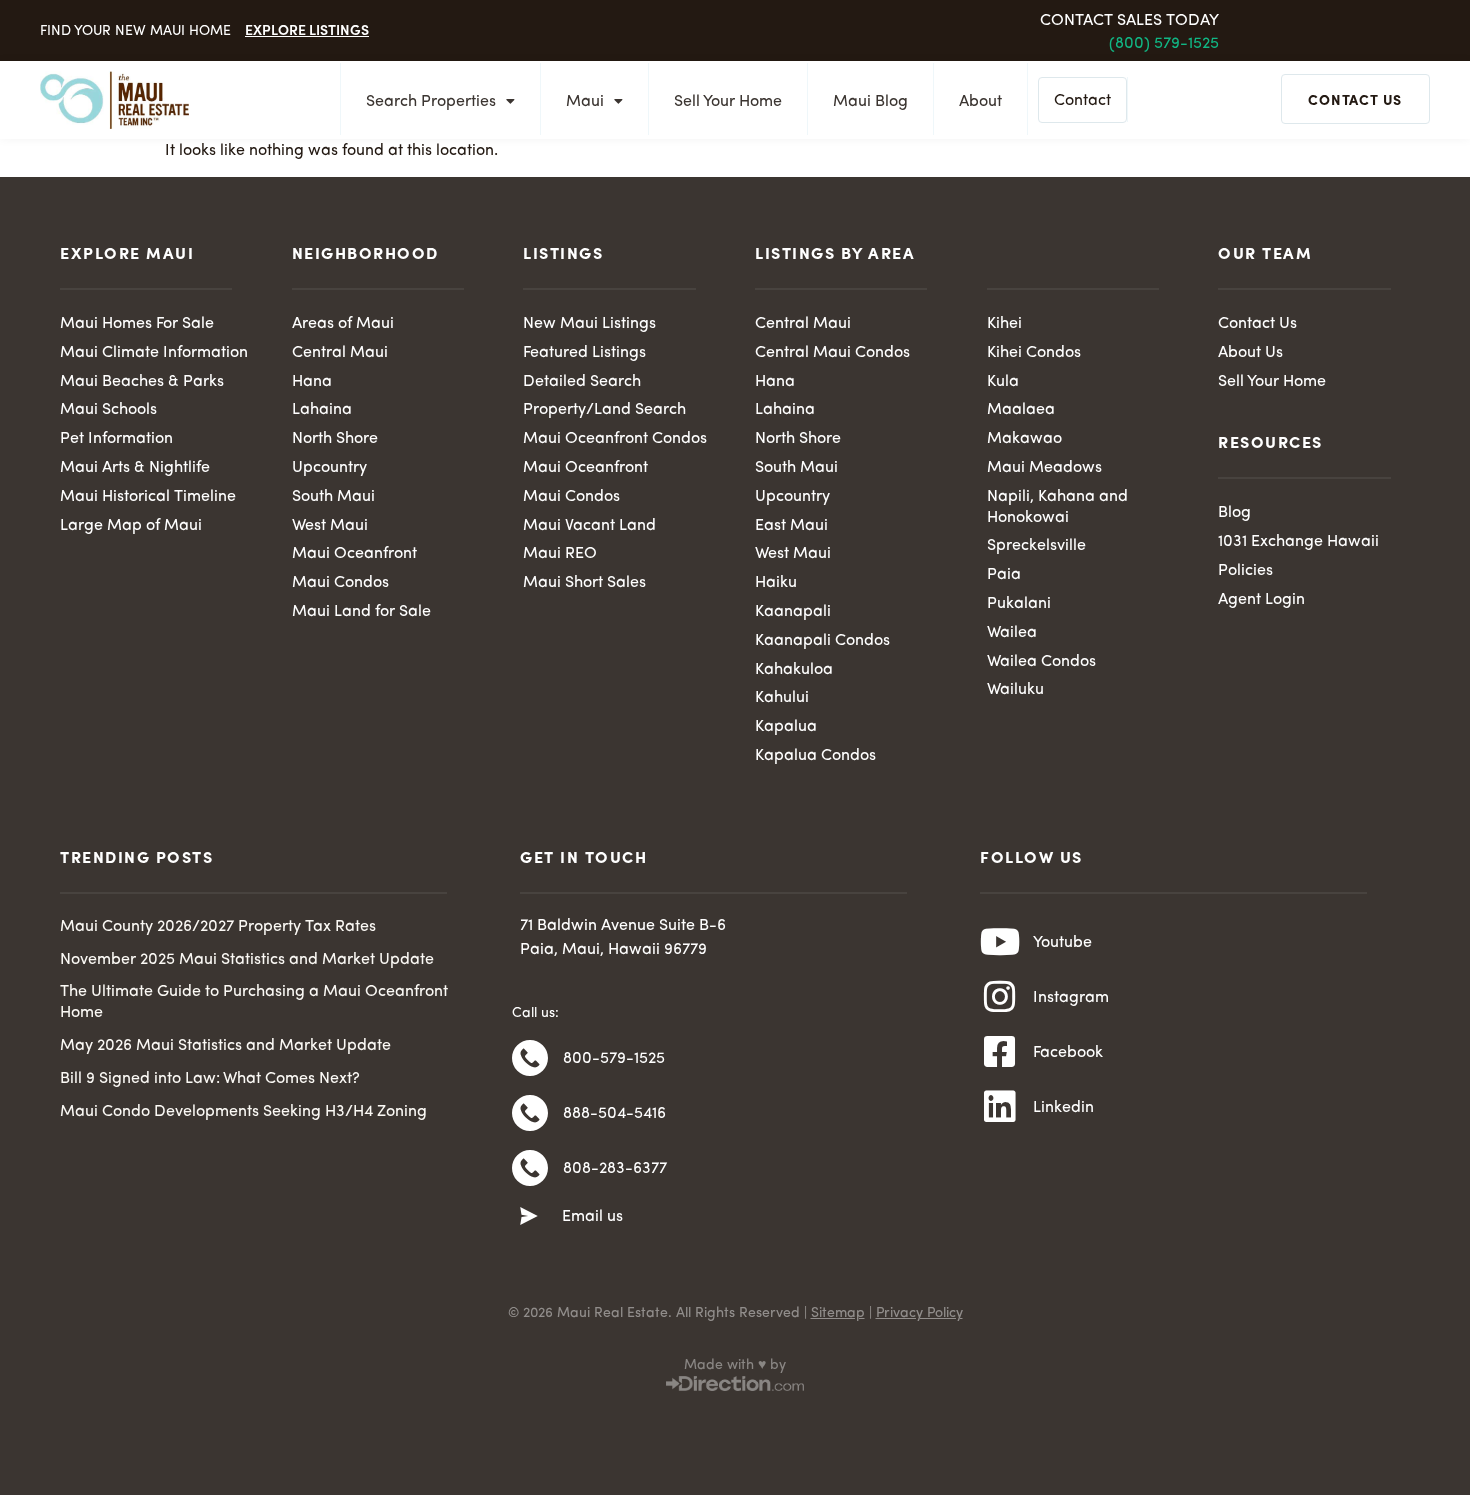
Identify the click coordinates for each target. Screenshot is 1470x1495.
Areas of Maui (343, 324)
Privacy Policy (919, 1313)
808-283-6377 (615, 1169)
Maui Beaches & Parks (142, 382)
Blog (1234, 513)
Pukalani (1019, 604)
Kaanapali (793, 612)
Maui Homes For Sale (137, 324)
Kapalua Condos (815, 756)
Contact (1082, 101)
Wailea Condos (1041, 662)
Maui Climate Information (154, 353)
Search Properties (431, 102)
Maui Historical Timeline (148, 497)
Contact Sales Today (1129, 21)
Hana (312, 382)
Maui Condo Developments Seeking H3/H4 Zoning (243, 1112)
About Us (1250, 353)
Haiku (776, 583)
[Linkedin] (1000, 1107)
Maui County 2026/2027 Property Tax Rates (218, 927)
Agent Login (1261, 600)
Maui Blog (870, 102)
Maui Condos (340, 583)
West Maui (330, 526)
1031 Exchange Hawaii (1298, 542)
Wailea (1012, 633)
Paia (1004, 575)
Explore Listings (307, 29)
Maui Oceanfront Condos (615, 439)
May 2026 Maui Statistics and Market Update (225, 1046)
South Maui (333, 497)
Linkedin (1063, 1108)
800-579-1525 (614, 1059)
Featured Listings (584, 353)
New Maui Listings (589, 324)
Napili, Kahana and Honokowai (1057, 507)
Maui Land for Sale (361, 612)
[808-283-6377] (530, 1168)
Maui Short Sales (584, 583)
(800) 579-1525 (1164, 44)
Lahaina (322, 410)
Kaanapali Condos (822, 641)
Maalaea (1021, 410)
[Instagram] (1000, 997)
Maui (585, 102)
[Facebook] (1000, 1052)
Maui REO (560, 554)
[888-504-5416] (530, 1113)
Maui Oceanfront (354, 554)
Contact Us (1257, 324)
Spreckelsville (1036, 546)
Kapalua (786, 727)
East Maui (791, 526)
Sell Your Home (728, 102)
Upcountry (329, 468)
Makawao (1024, 439)
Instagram (1071, 998)
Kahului (782, 698)
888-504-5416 (614, 1114)
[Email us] (529, 1217)
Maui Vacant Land (589, 526)
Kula (1003, 382)
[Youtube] (1000, 942)
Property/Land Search (604, 410)
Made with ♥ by (735, 1365)
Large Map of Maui (131, 526)
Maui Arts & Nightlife (135, 468)
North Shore (335, 439)
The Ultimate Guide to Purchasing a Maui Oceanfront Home (254, 1002)
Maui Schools (108, 410)
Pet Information (116, 439)
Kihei (1004, 324)
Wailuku (1015, 690)
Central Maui (340, 353)
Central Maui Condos (832, 353)
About (980, 102)
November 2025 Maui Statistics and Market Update (247, 960)
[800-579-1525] (530, 1058)
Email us (592, 1217)
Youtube (1062, 943)
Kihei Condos (1034, 353)
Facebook (1068, 1053)
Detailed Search (582, 382)
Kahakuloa (794, 670)
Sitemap (838, 1313)
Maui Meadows (1044, 468)
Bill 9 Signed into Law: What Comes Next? (210, 1079)
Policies (1245, 571)
